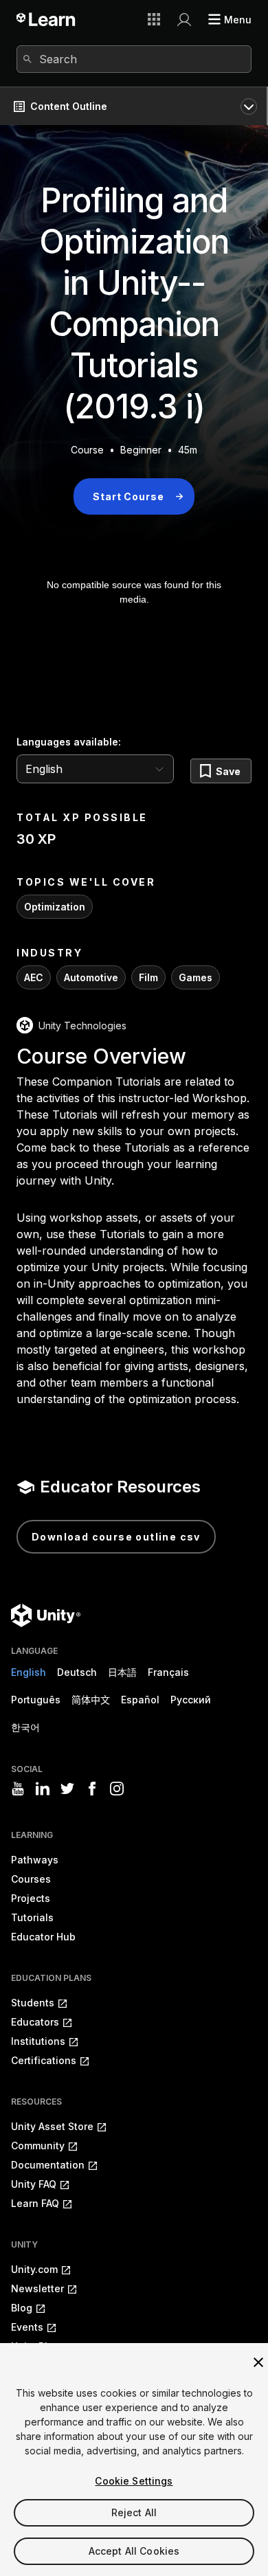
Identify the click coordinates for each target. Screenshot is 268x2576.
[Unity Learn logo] (46, 19)
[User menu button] (184, 19)
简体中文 (91, 1700)
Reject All (134, 2512)
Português (36, 1700)
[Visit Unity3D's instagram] (117, 1789)
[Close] (258, 2362)
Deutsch (77, 1672)
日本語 (122, 1672)
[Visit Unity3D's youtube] (18, 1789)
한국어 (25, 1727)
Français (168, 1672)
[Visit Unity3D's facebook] (92, 1789)
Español (140, 1700)
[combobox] (134, 59)
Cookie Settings (134, 2481)
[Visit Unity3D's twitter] (67, 1789)
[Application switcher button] (154, 19)
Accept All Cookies (134, 2551)
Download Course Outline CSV (116, 1537)
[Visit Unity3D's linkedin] (43, 1789)
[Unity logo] (46, 1615)
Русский (191, 1700)
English (29, 1672)
